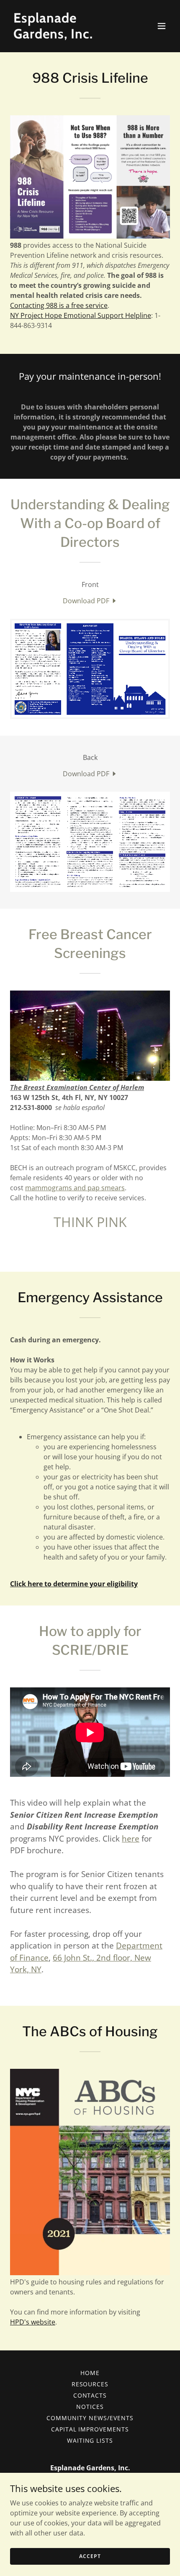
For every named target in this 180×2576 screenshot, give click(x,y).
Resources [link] (90, 2384)
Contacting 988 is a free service (59, 305)
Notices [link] (90, 2407)
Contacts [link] (90, 2395)
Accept (90, 2556)
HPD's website (33, 2322)
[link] (66, 36)
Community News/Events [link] (90, 2418)
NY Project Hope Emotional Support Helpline (81, 315)
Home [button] (90, 2373)
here (131, 1839)
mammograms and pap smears (75, 1188)
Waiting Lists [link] (90, 2440)
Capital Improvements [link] (90, 2429)
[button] (162, 26)
